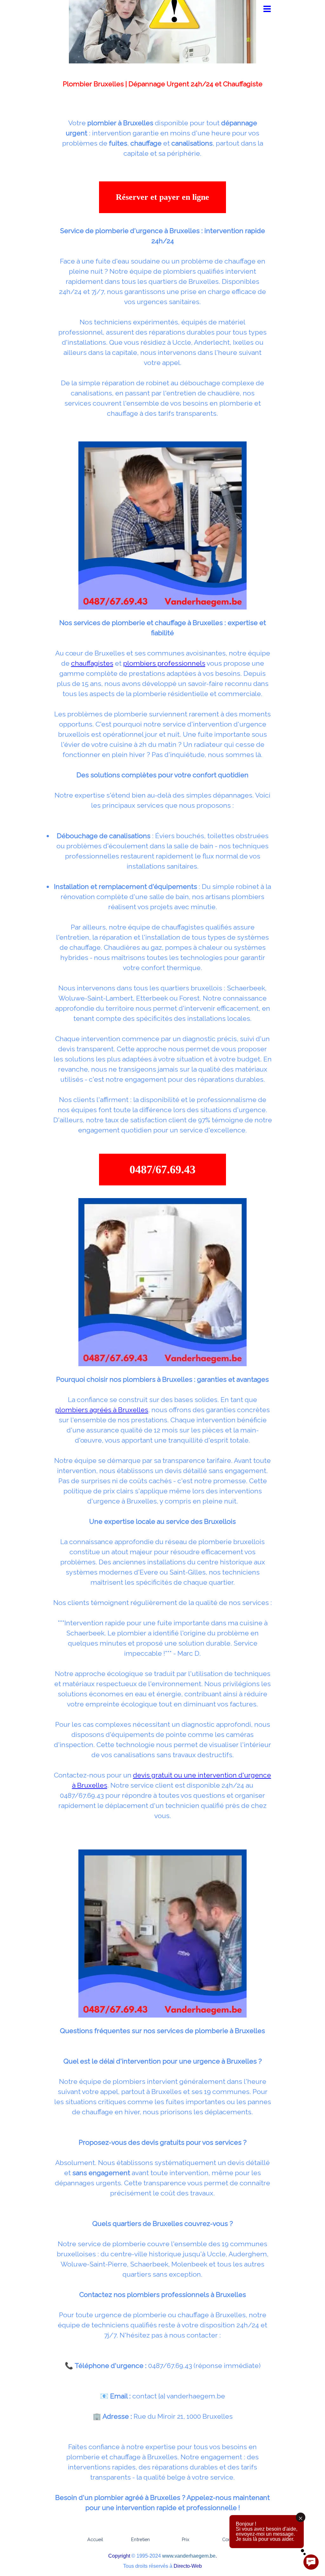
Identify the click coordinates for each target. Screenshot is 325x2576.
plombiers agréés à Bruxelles (102, 1410)
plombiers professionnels (164, 663)
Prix (186, 2539)
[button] (162, 1170)
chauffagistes (92, 663)
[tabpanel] (162, 92)
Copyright (119, 2556)
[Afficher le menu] (267, 9)
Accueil (95, 2539)
